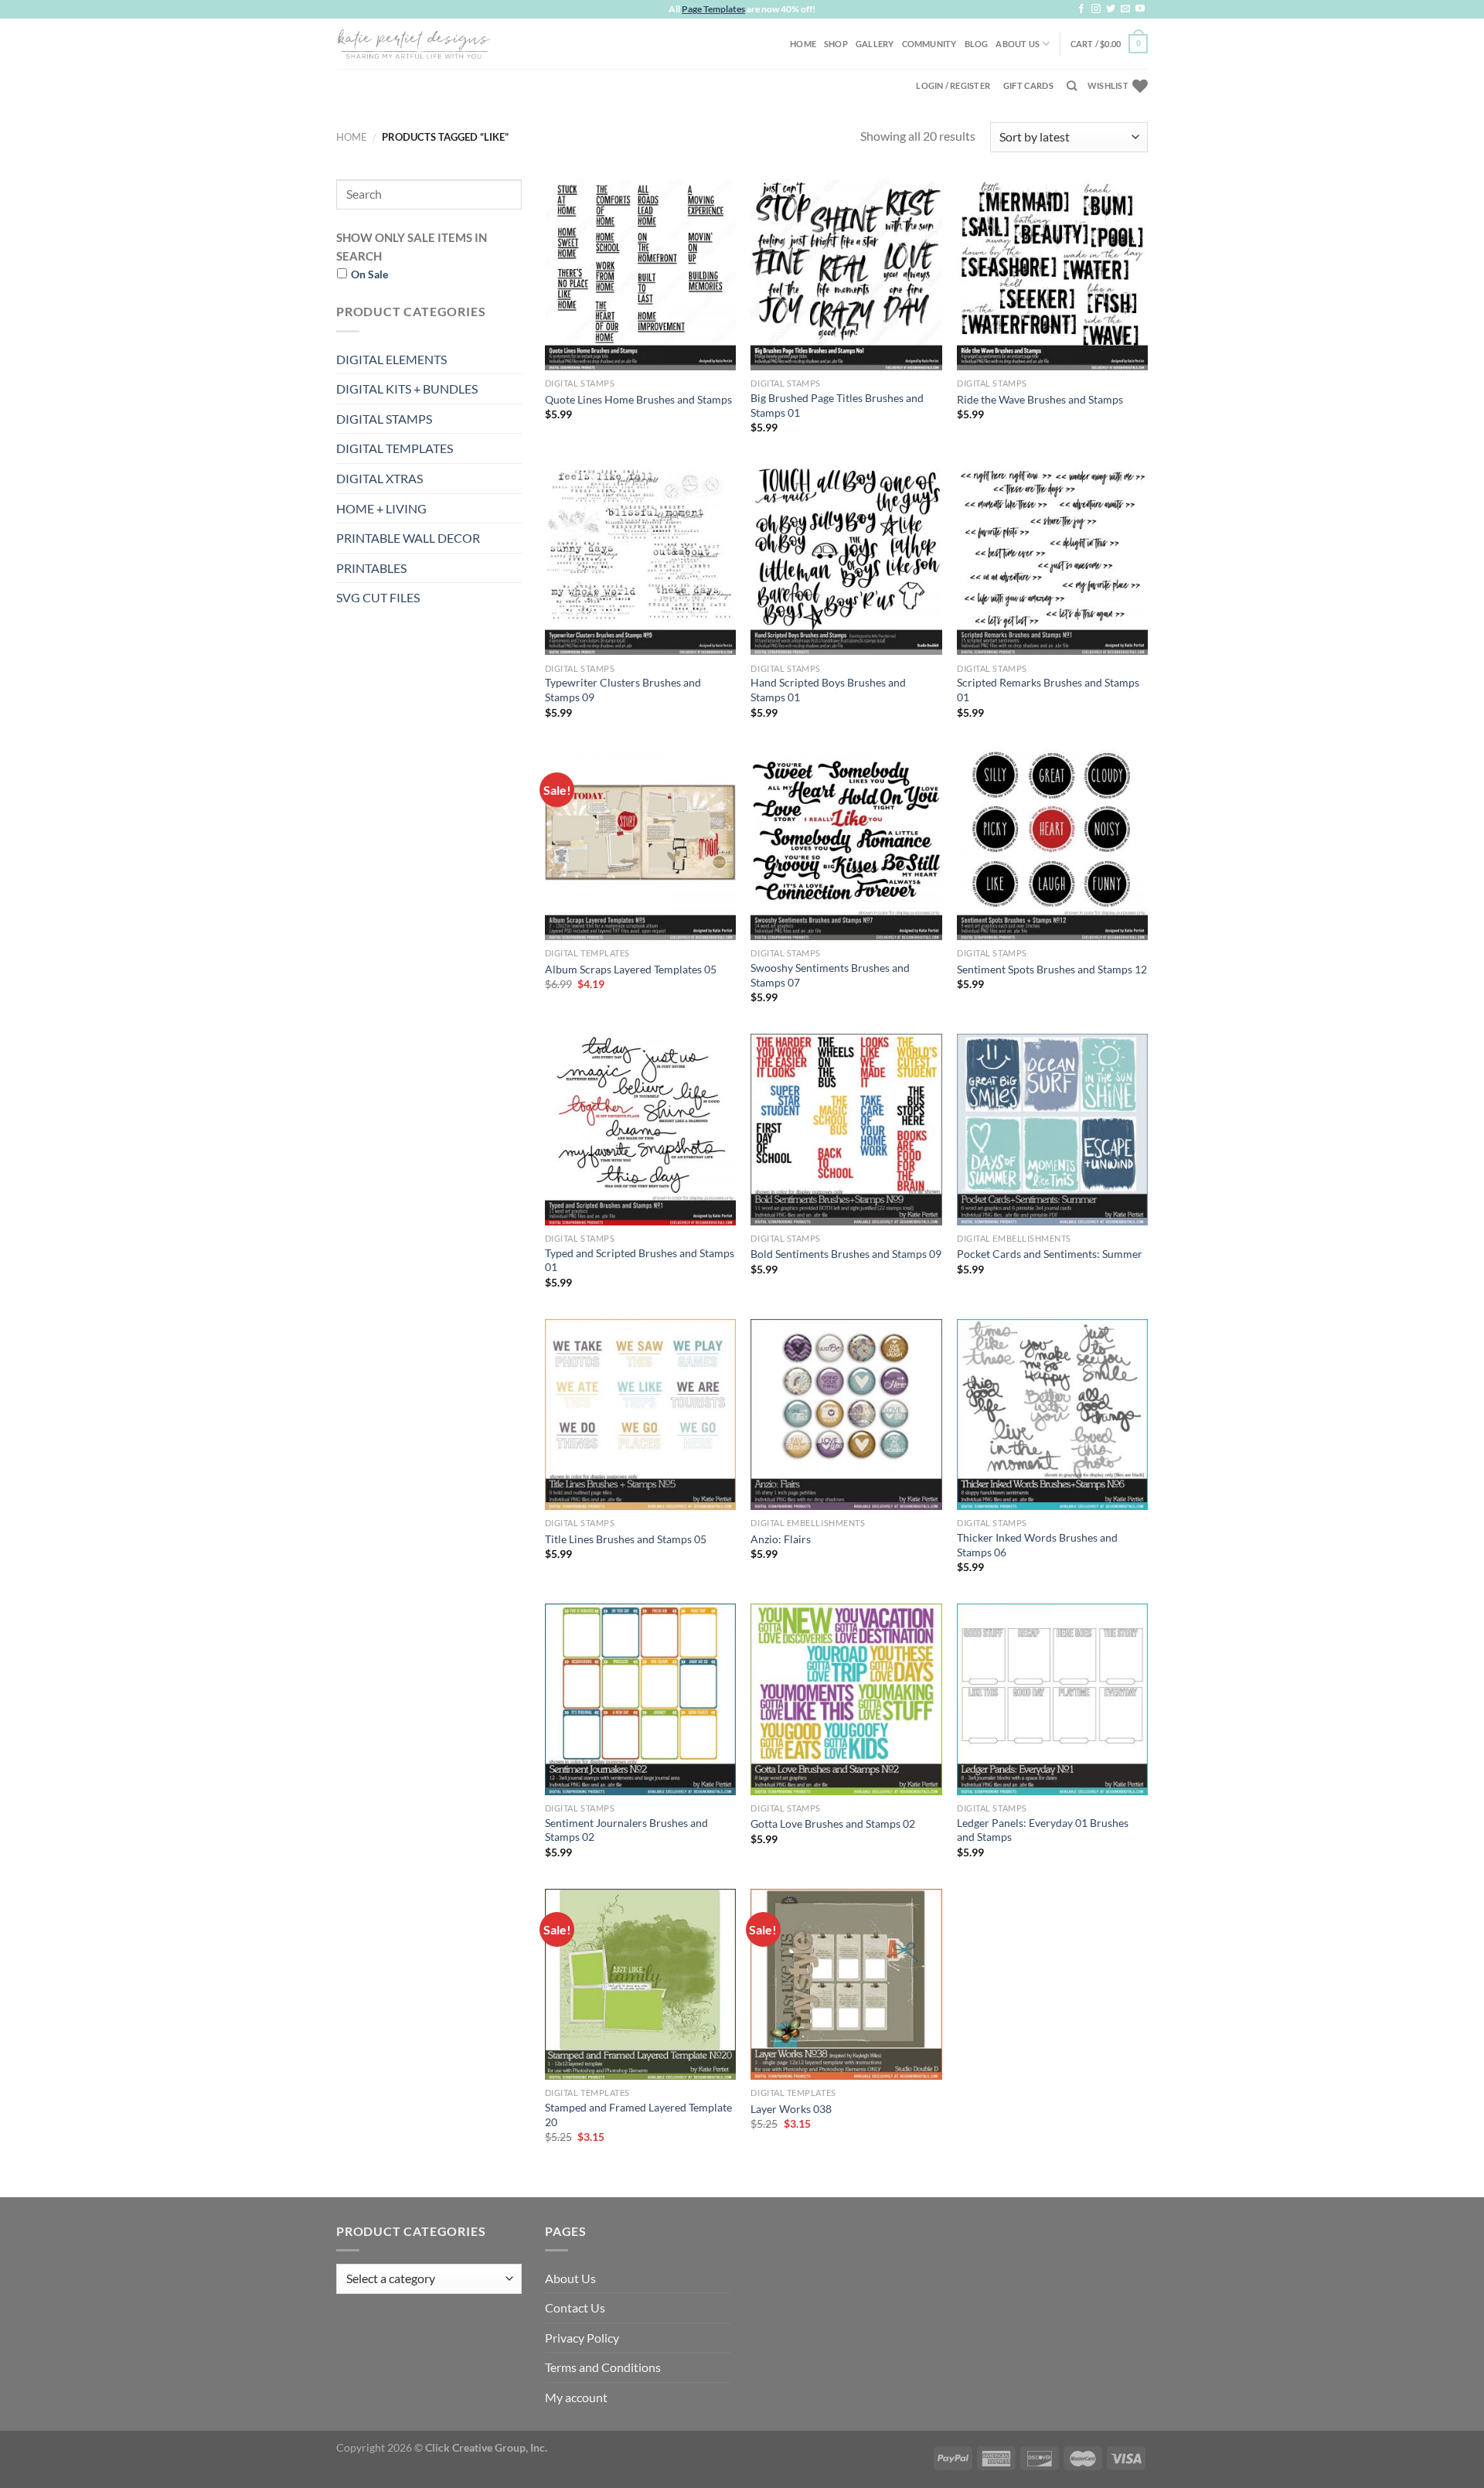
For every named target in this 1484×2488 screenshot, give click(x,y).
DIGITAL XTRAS (380, 478)
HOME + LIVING (381, 508)
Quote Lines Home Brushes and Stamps (638, 399)
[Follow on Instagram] (1096, 9)
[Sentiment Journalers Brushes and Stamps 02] (640, 1699)
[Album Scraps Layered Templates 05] (640, 845)
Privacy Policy (582, 2338)
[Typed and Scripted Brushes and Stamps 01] (640, 1129)
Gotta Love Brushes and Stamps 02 (833, 1823)
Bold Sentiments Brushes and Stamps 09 (846, 1254)
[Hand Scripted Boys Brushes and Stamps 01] (846, 559)
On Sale (369, 274)
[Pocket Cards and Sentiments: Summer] (1052, 1129)
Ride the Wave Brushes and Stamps (1040, 399)
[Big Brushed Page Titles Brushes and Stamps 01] (846, 275)
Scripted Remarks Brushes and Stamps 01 (1048, 690)
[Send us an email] (1125, 9)
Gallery (875, 44)
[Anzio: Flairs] (846, 1414)
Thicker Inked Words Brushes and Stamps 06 (1037, 1545)
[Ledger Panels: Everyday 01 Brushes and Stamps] (1052, 1699)
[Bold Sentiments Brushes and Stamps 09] (846, 1129)
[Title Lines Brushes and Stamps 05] (640, 1414)
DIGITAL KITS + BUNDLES (407, 389)
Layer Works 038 (791, 2109)
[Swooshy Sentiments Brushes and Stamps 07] (846, 845)
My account (576, 2397)
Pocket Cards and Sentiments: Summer (1050, 1254)
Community (929, 44)
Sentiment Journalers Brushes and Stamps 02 (626, 1830)
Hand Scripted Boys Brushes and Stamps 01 (828, 690)
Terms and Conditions (603, 2367)
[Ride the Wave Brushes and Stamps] (1052, 275)
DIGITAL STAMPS (384, 419)
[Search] (1072, 86)
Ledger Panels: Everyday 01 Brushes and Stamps (1043, 1830)
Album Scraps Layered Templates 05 (631, 969)
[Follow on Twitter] (1111, 9)
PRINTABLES (371, 568)
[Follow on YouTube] (1140, 9)
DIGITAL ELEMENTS (391, 359)
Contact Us (575, 2307)
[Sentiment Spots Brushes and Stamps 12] (1052, 845)
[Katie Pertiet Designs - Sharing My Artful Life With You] (414, 43)
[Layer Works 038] (846, 1984)
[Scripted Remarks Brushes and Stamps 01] (1052, 559)
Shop (836, 44)
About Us (1018, 44)
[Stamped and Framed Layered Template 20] (640, 1984)
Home (803, 44)
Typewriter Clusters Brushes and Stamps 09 (623, 690)
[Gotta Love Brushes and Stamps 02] (846, 1699)
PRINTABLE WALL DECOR (408, 538)
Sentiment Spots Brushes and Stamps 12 (1052, 969)
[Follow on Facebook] (1081, 9)
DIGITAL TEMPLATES (395, 448)
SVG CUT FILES (378, 597)
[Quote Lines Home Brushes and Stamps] (640, 275)
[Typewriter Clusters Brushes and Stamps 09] (640, 559)
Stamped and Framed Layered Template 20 (638, 2115)
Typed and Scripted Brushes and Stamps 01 (640, 1260)
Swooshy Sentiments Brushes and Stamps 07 (830, 975)
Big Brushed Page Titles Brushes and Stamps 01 (837, 405)
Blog (977, 44)
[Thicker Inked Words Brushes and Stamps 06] (1052, 1414)
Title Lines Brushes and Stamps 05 (626, 1539)
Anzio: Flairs (781, 1539)
